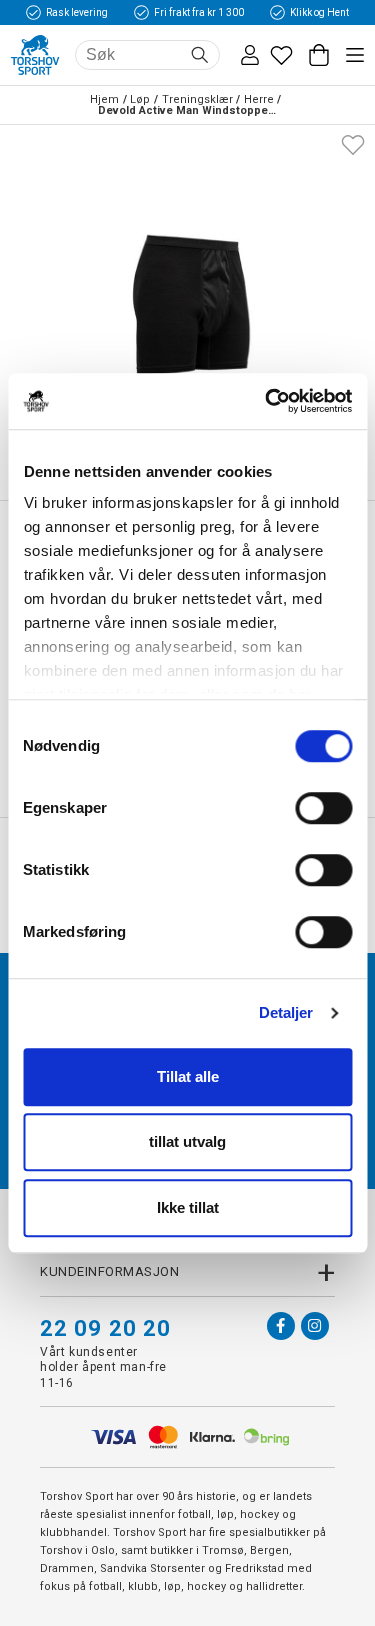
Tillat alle (188, 1076)
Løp (140, 99)
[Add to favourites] (353, 143)
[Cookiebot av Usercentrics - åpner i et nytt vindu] (267, 401)
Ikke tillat (188, 1207)
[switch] (323, 808)
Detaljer (286, 1012)
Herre (259, 99)
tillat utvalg (187, 1141)
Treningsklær (197, 99)
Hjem (104, 99)
